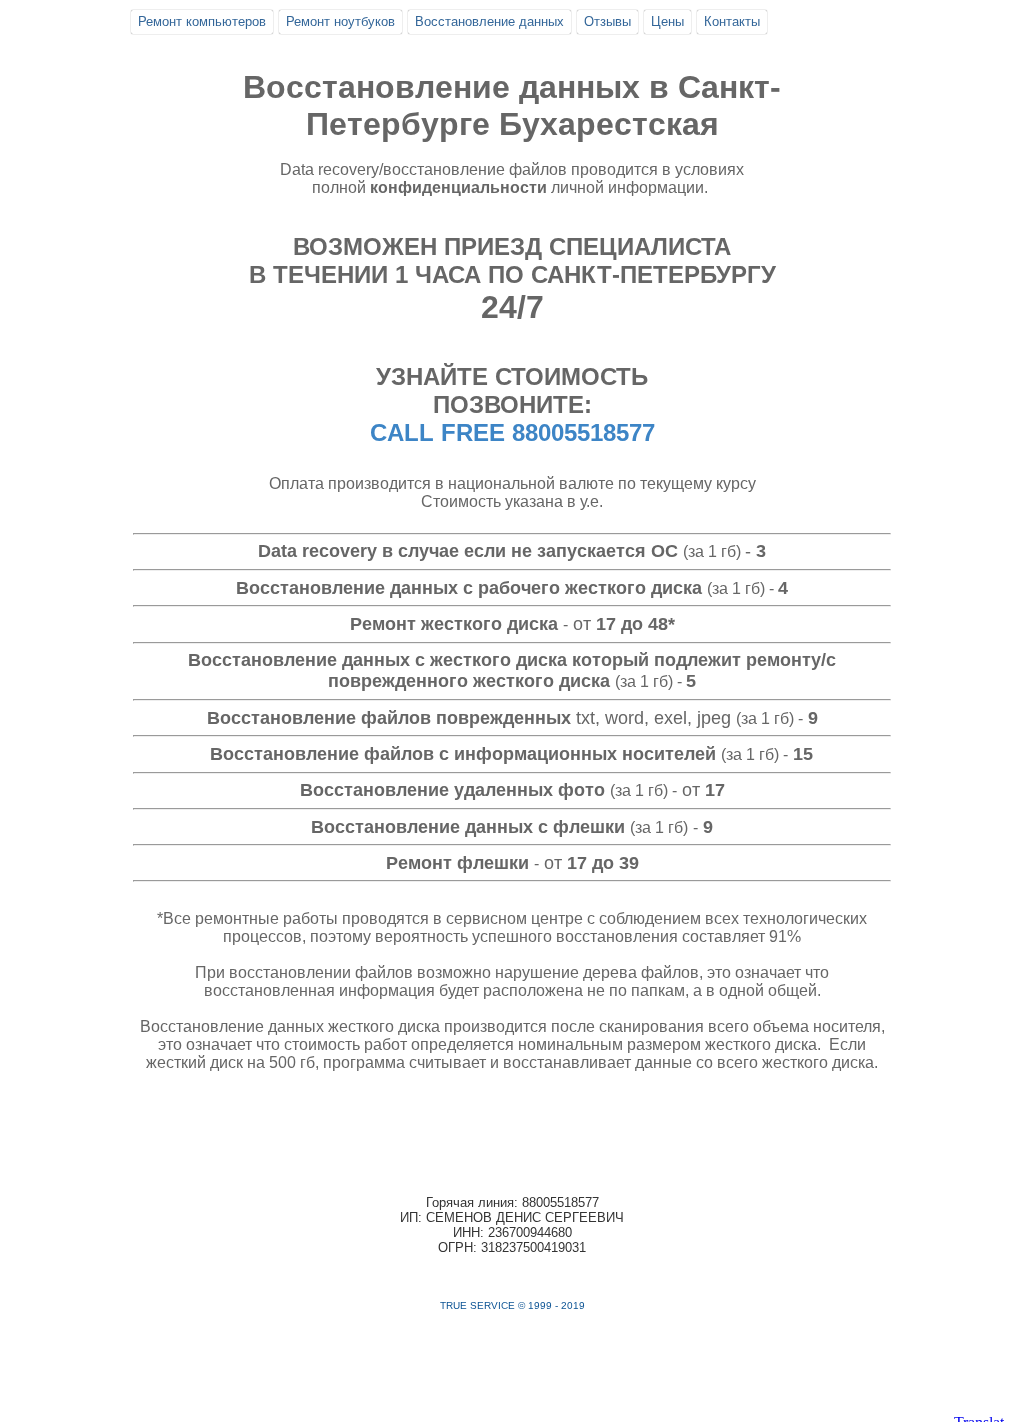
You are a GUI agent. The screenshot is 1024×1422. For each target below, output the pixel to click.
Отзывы (607, 21)
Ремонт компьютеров (202, 21)
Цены (667, 21)
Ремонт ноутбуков (340, 21)
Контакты (732, 21)
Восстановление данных (489, 21)
